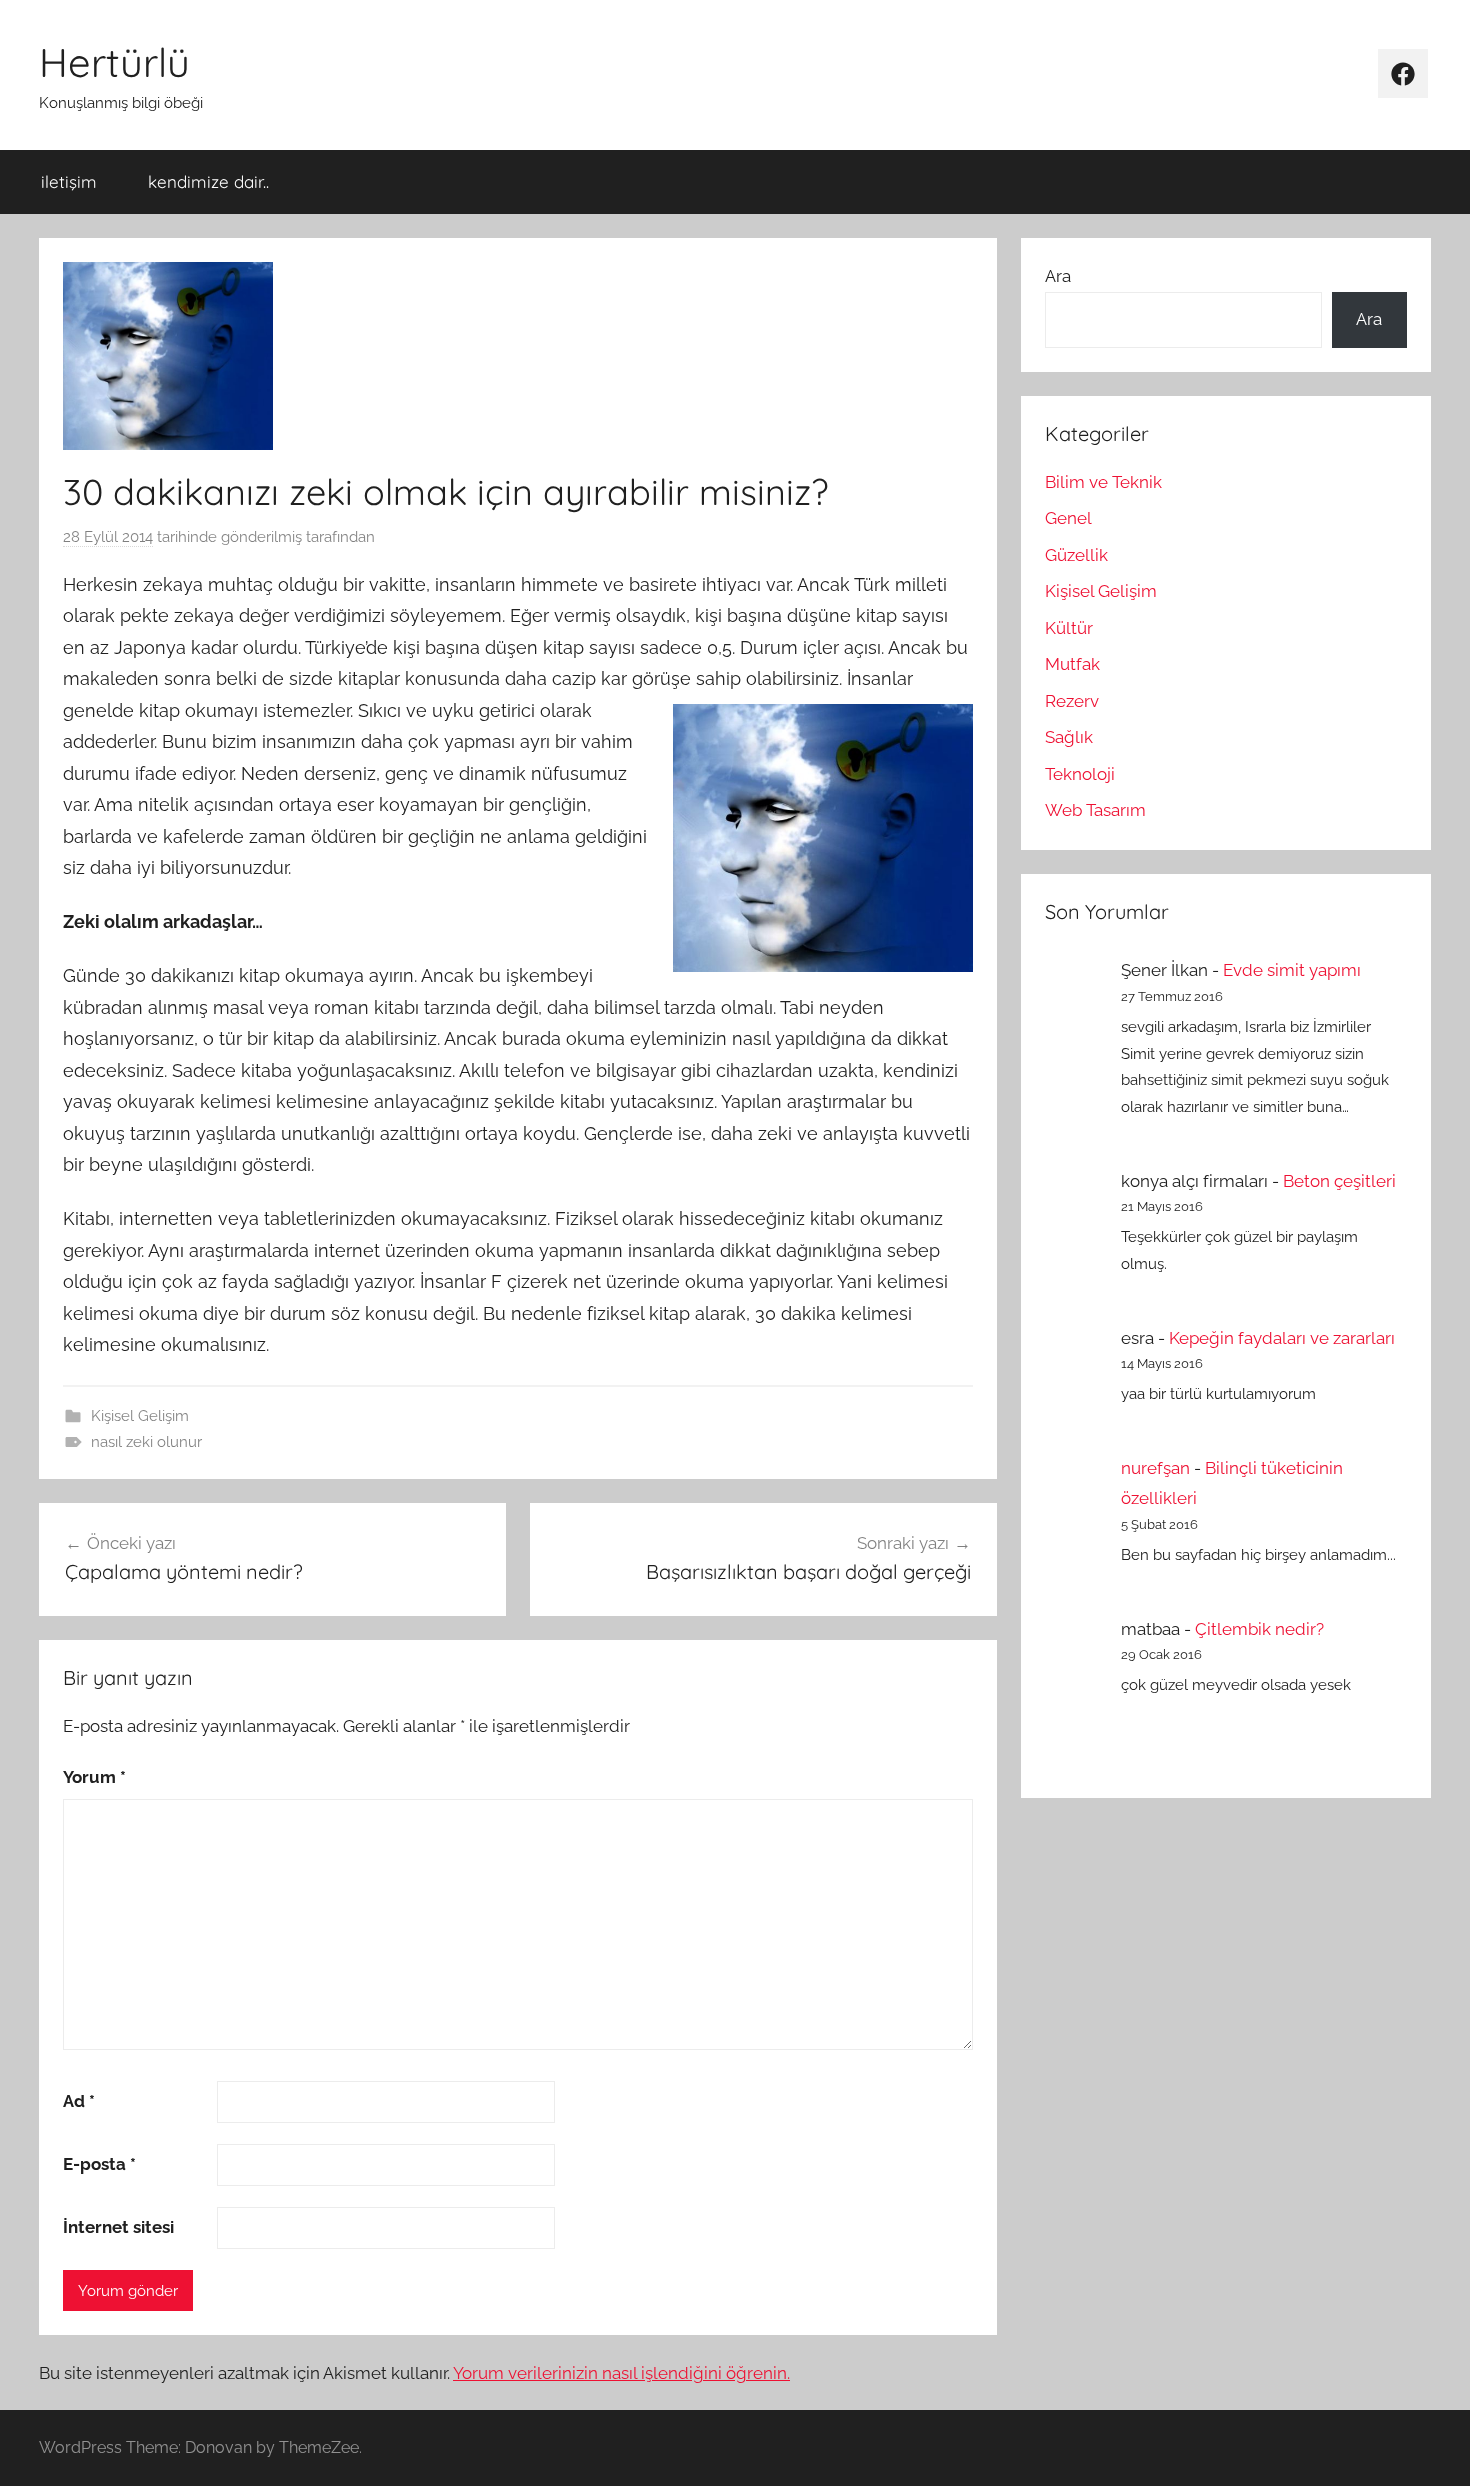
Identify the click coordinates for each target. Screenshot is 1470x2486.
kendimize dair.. (208, 181)
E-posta (99, 2164)
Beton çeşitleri (1339, 1181)
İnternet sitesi (118, 2227)
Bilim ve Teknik (1103, 482)
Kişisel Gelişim (140, 1416)
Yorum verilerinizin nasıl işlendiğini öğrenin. (621, 2373)
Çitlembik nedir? (1259, 1629)
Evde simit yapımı (1292, 970)
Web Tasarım (1095, 810)
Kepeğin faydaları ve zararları (1282, 1338)
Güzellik (1076, 555)
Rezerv (1072, 701)
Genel (1068, 518)
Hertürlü (114, 62)
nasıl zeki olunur (146, 1442)
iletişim (69, 181)
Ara (1058, 276)
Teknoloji (1080, 774)
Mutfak (1072, 664)
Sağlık (1069, 737)
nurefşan (1155, 1468)
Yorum (94, 1777)
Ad (79, 2101)
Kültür (1069, 628)
